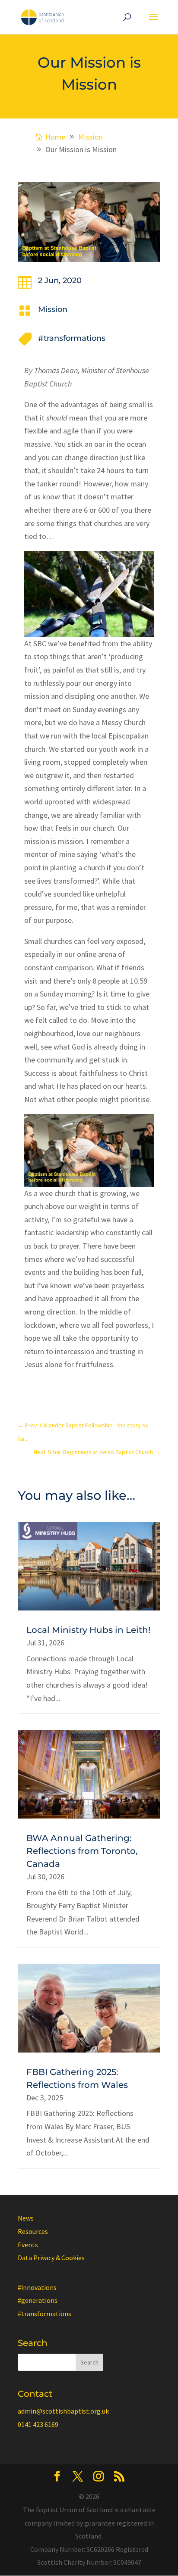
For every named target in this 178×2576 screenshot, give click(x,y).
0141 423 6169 (38, 2424)
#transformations (72, 338)
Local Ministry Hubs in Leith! (88, 1630)
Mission (53, 309)
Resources (33, 2231)
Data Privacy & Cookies (51, 2258)
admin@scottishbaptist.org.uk (63, 2411)
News (26, 2218)
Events (28, 2245)
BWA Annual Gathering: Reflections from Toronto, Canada (82, 1851)
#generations (38, 2300)
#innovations (37, 2287)
